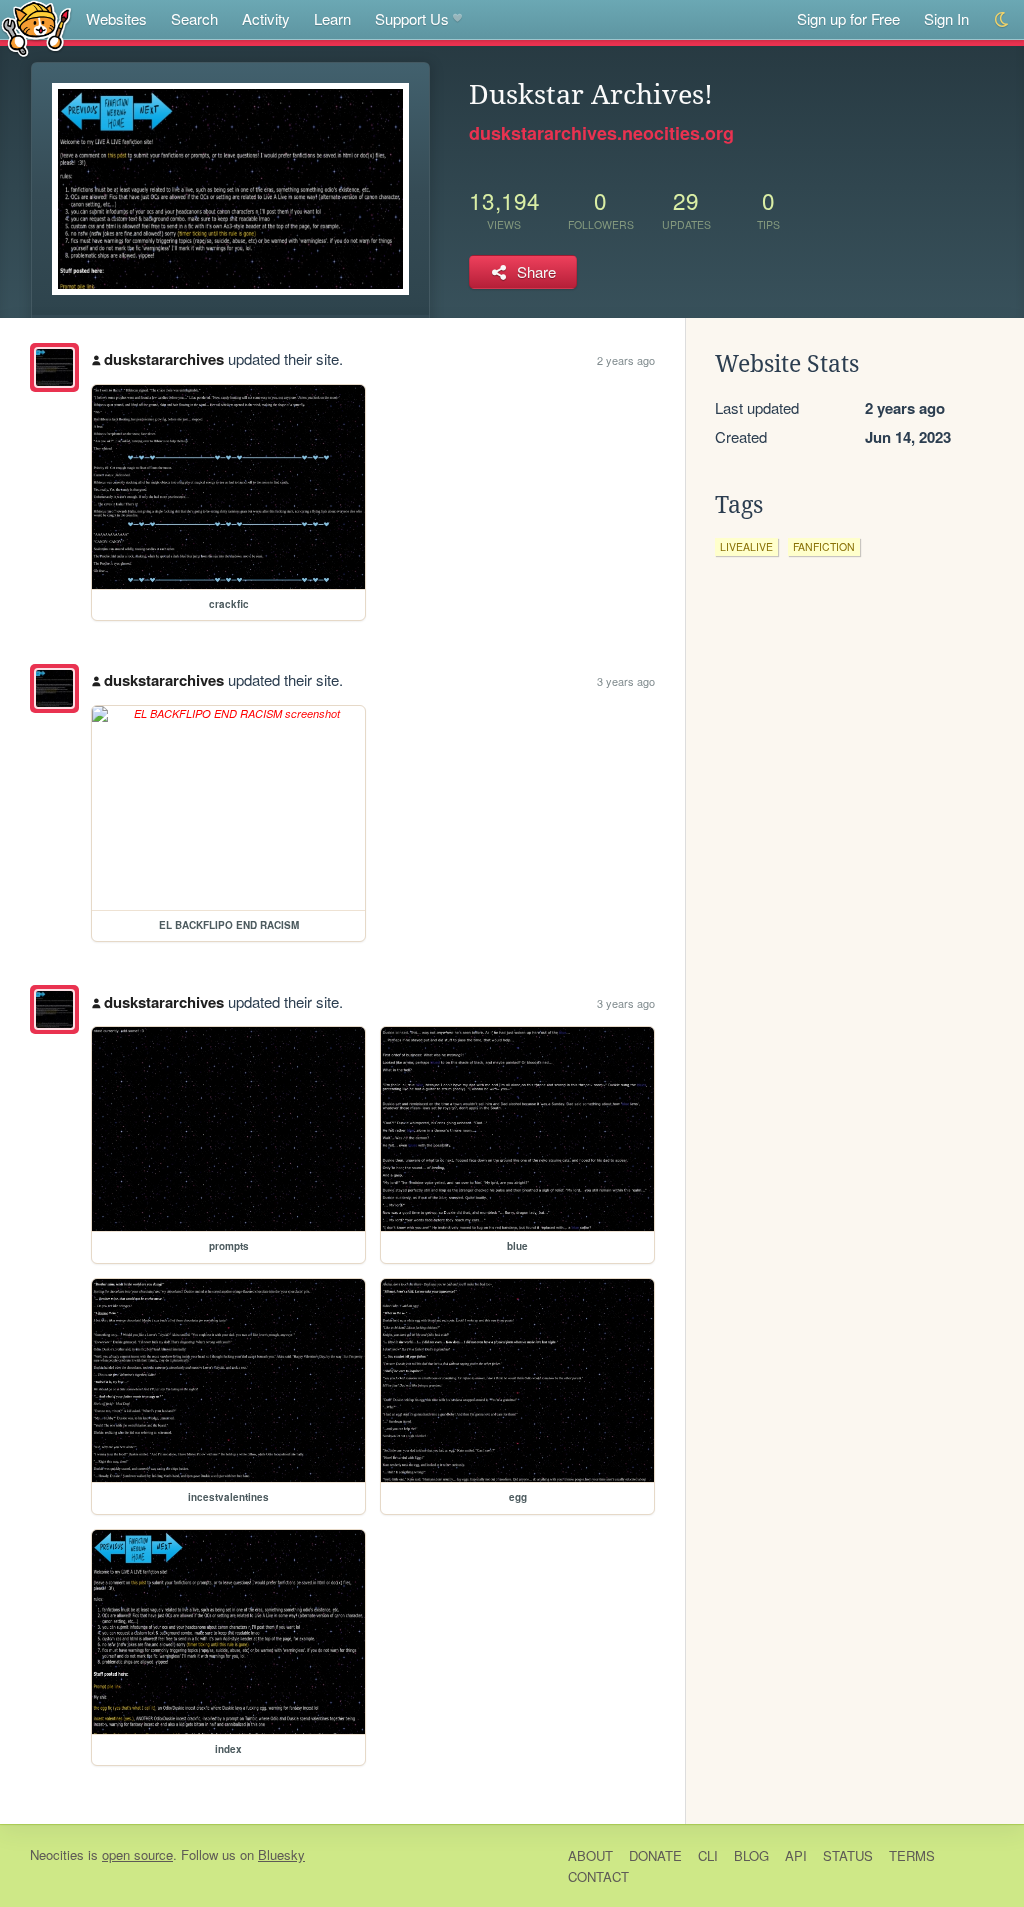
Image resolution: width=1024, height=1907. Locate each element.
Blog (751, 1855)
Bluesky (281, 1854)
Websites (116, 18)
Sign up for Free (848, 18)
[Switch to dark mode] (1002, 19)
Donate (655, 1855)
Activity (266, 18)
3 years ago (626, 681)
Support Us (412, 18)
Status (848, 1855)
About (590, 1855)
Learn (332, 18)
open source (137, 1854)
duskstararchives (164, 359)
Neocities (57, 1854)
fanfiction (824, 546)
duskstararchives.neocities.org (601, 133)
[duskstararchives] (54, 367)
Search (194, 18)
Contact (598, 1876)
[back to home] (36, 27)
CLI (708, 1855)
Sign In (946, 18)
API (796, 1855)
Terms (912, 1855)
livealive (746, 546)
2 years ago (626, 360)
